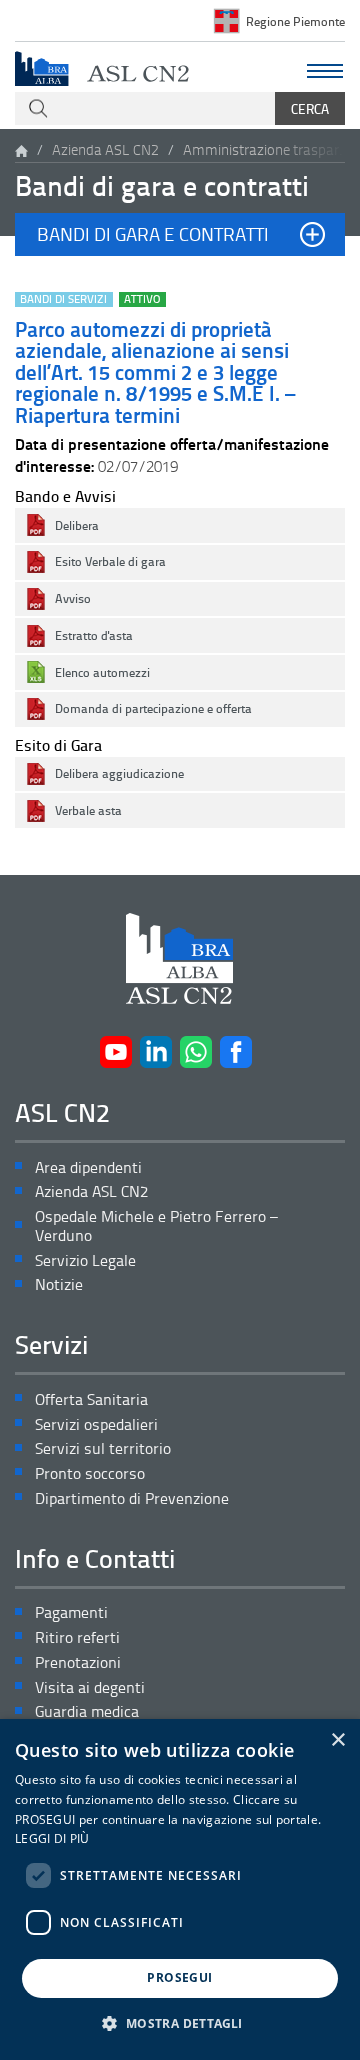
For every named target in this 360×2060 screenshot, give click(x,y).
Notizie (59, 1284)
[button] (180, 234)
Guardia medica (87, 1711)
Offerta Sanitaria (91, 1399)
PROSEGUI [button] (179, 1977)
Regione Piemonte (295, 21)
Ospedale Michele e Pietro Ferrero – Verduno (156, 1226)
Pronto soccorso (90, 1473)
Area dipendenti (88, 1167)
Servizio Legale (85, 1260)
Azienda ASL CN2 (105, 149)
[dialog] (180, 1889)
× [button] (337, 1740)
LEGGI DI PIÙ (52, 1838)
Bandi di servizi (63, 299)
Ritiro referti (77, 1637)
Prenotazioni (78, 1662)
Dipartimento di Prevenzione (132, 1498)
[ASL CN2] (102, 67)
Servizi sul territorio (103, 1448)
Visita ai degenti (90, 1687)
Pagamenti (71, 1612)
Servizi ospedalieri (96, 1424)
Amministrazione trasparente (268, 149)
